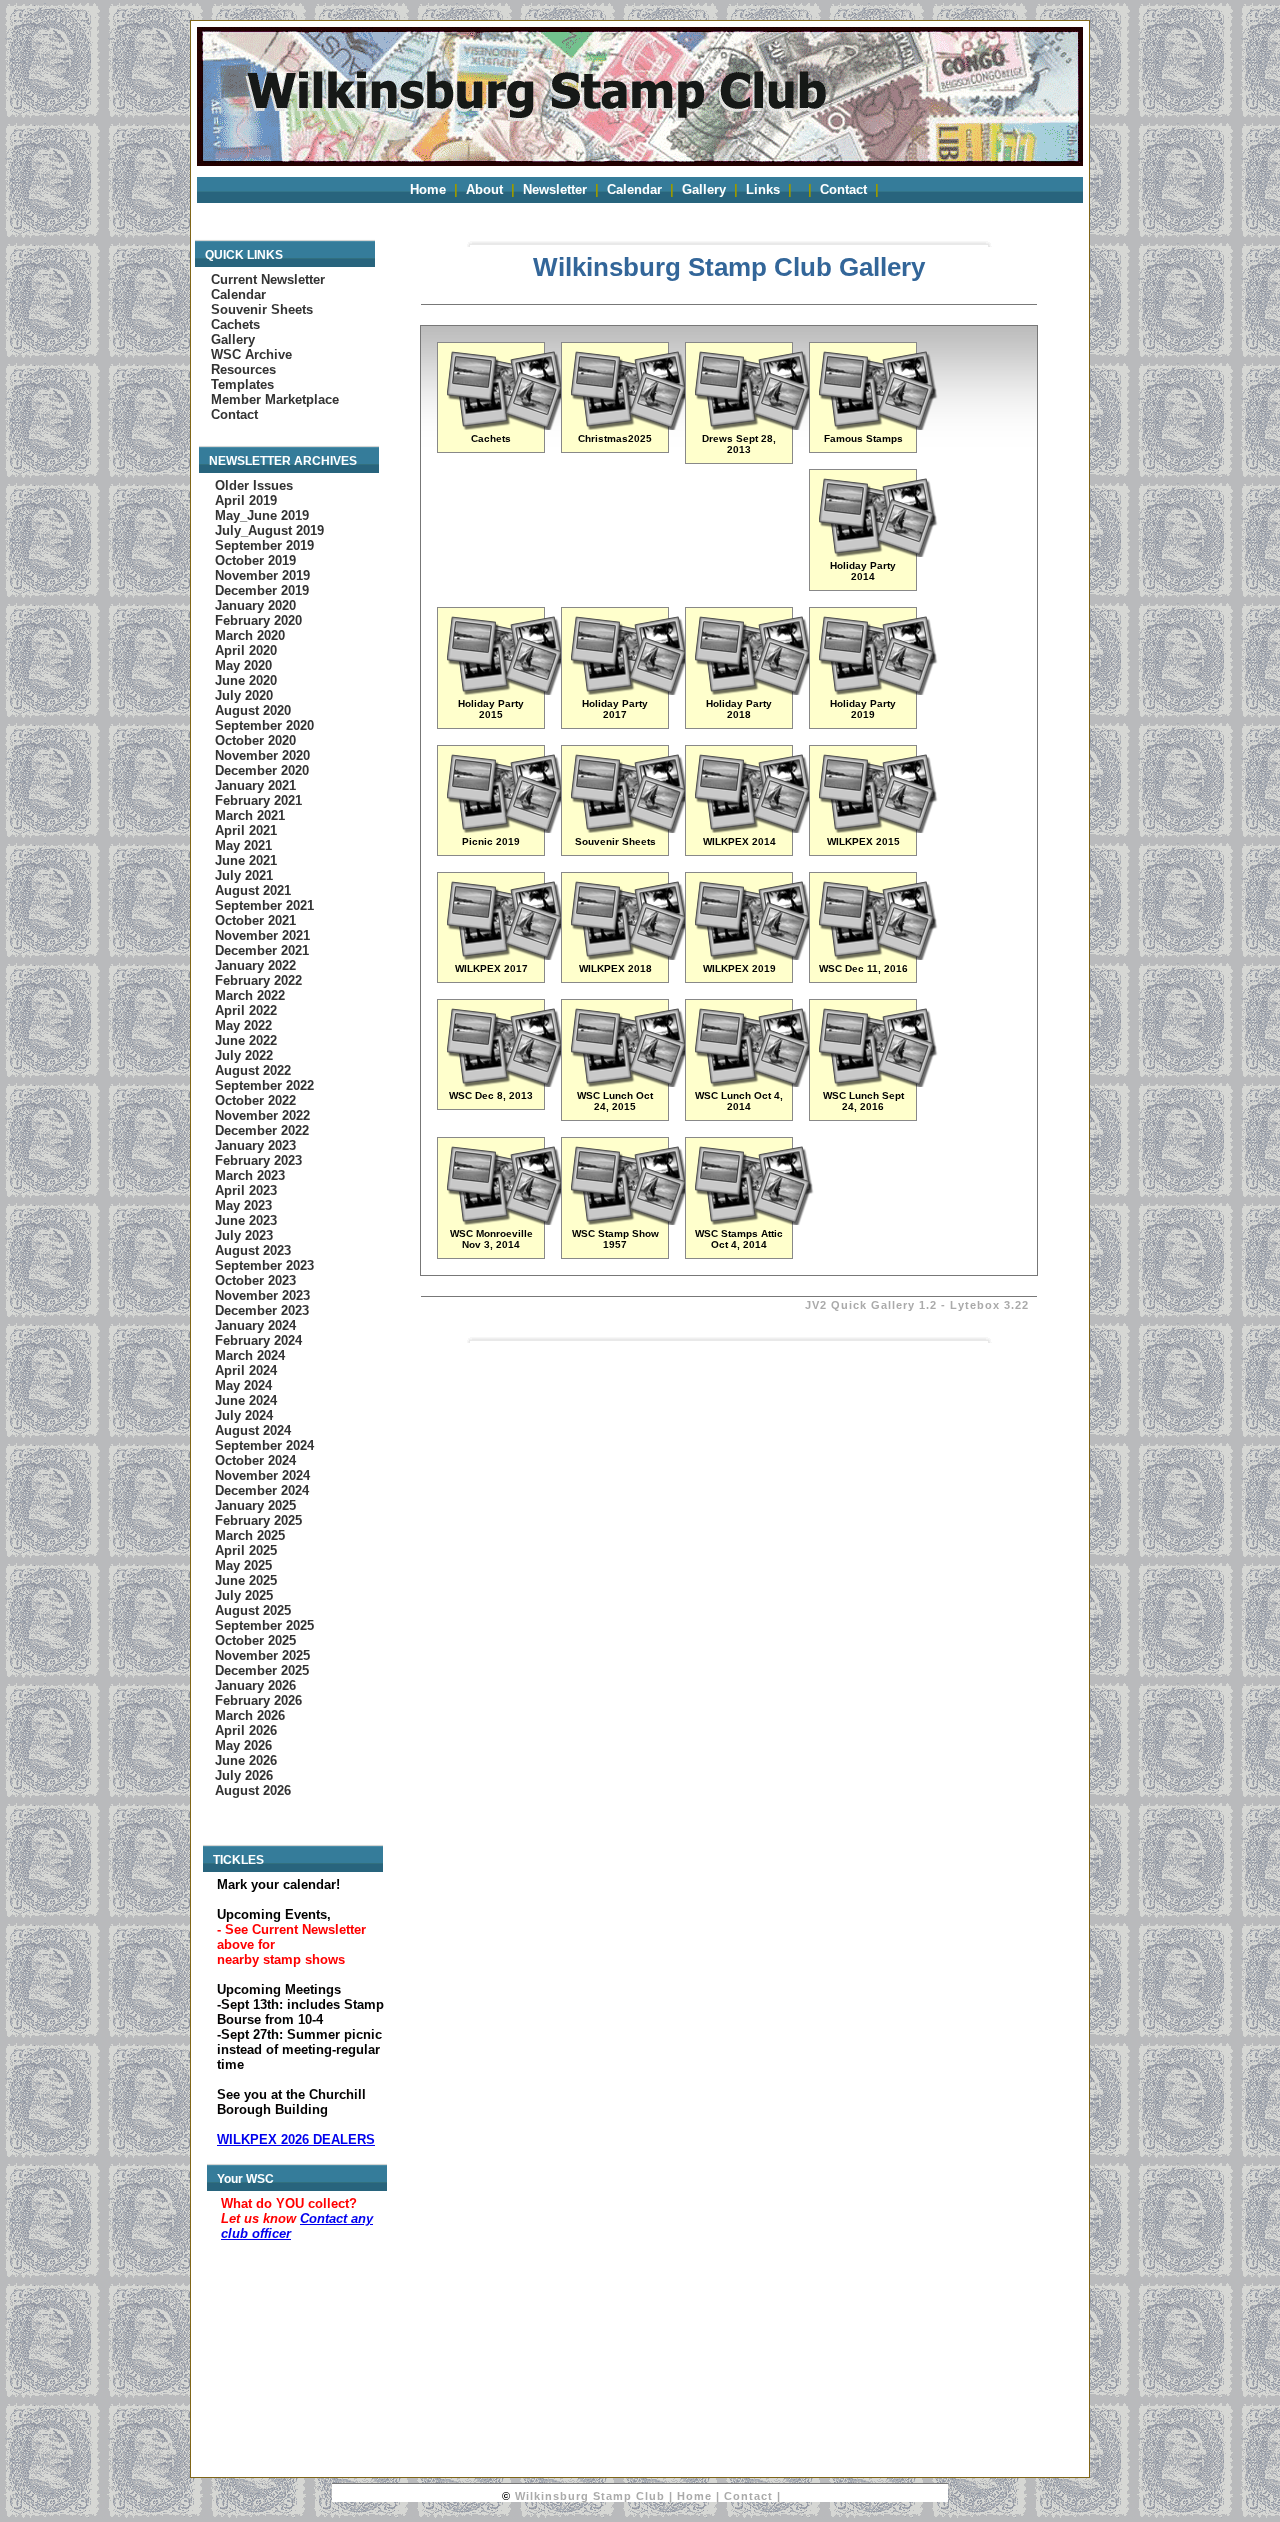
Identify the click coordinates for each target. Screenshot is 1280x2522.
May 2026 (243, 1745)
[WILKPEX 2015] (878, 828)
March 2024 (250, 1355)
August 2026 (253, 1790)
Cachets (235, 324)
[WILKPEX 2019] (754, 955)
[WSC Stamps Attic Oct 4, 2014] (754, 1220)
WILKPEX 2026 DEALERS (296, 2139)
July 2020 (244, 695)
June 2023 (246, 1220)
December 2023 (262, 1310)
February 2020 (258, 620)
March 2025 (250, 1535)
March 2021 (250, 815)
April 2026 (246, 1730)
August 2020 (253, 710)
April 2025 (246, 1550)
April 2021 (246, 830)
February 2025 (258, 1520)
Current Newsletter (268, 279)
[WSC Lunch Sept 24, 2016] (878, 1082)
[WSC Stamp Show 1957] (630, 1220)
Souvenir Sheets (262, 309)
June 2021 (246, 860)
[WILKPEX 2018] (630, 955)
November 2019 (262, 575)
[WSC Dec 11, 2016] (878, 955)
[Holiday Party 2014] (878, 552)
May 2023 (243, 1205)
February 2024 (258, 1340)
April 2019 (246, 500)
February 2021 (258, 800)
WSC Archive (251, 354)
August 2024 (253, 1430)
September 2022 (264, 1085)
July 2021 (244, 875)
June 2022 (246, 1040)
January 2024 (255, 1325)
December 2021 (262, 950)
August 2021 (253, 890)
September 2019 (264, 545)
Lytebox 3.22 (989, 1305)
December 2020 (262, 770)
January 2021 (255, 785)
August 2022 (253, 1070)
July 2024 (244, 1415)
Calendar (634, 189)
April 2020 (246, 650)
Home (428, 189)
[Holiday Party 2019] (878, 690)
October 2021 (255, 920)
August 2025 (253, 1610)
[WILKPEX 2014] (754, 828)
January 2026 (255, 1685)
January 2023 (255, 1145)
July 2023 (244, 1235)
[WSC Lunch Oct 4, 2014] (754, 1082)
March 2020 (250, 635)
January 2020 (255, 605)
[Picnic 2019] (506, 828)
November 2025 (262, 1655)
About (484, 189)
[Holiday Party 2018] (754, 690)
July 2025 (244, 1595)
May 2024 (243, 1385)
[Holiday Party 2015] (506, 690)
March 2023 (250, 1175)
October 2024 (255, 1460)
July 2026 (244, 1775)
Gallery (704, 189)
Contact (843, 189)
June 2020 (246, 680)
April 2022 (246, 1010)
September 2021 (264, 905)
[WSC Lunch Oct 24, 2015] (630, 1082)
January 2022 (255, 965)
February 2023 (258, 1160)
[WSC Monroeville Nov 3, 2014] (506, 1220)
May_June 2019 (262, 515)
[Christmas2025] (630, 425)
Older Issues (254, 485)
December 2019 (262, 590)
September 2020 (264, 725)
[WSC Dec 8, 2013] (506, 1082)
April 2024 (246, 1370)
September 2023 (264, 1265)
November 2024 (262, 1475)
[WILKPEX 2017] (506, 955)
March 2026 (250, 1715)
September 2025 (264, 1625)
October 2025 (255, 1640)
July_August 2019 (269, 530)
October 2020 (255, 740)
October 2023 (255, 1280)
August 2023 (253, 1250)
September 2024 (264, 1445)
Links (763, 189)
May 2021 (243, 845)
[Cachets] (506, 425)
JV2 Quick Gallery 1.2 (871, 1305)
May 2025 (243, 1565)
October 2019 (255, 560)
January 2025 (255, 1505)
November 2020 (262, 755)
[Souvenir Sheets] (630, 828)
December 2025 (262, 1670)
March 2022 (250, 995)
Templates (242, 384)
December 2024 (262, 1490)
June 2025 (246, 1580)
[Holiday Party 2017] (630, 690)
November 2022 (262, 1115)
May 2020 (243, 665)
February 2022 (258, 980)
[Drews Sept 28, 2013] (754, 425)
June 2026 (246, 1760)
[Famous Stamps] (878, 425)
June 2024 (246, 1400)
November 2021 (262, 935)
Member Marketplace (275, 399)
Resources (243, 369)
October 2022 (255, 1100)
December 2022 (262, 1130)
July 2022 (244, 1055)
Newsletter (555, 189)
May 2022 (243, 1025)
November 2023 (262, 1295)
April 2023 (246, 1190)
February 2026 (258, 1700)
